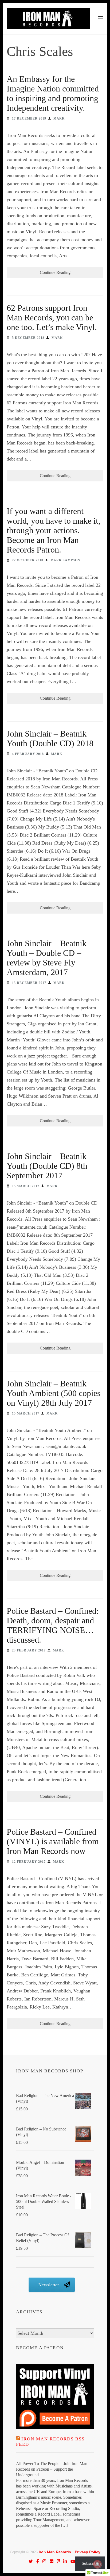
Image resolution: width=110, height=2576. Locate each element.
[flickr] (52, 2561)
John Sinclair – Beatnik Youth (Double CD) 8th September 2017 (47, 1166)
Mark (59, 118)
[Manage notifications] (97, 2564)
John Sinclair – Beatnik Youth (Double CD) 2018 (50, 738)
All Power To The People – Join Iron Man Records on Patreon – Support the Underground (52, 2469)
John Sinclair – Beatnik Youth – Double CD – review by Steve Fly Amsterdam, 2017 (47, 958)
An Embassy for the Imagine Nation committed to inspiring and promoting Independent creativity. (53, 93)
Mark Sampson (65, 560)
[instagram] (44, 2561)
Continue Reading (55, 272)
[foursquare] (58, 2561)
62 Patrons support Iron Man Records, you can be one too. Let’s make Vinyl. (52, 317)
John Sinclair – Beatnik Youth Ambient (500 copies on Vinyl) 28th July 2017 (54, 1393)
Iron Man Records (55, 2552)
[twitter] (31, 2561)
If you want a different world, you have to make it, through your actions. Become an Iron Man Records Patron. (54, 530)
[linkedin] (65, 2561)
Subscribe (90, 2563)
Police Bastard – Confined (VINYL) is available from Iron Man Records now (53, 1841)
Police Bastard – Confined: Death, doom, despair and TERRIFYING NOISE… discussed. (53, 1625)
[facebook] (38, 2561)
